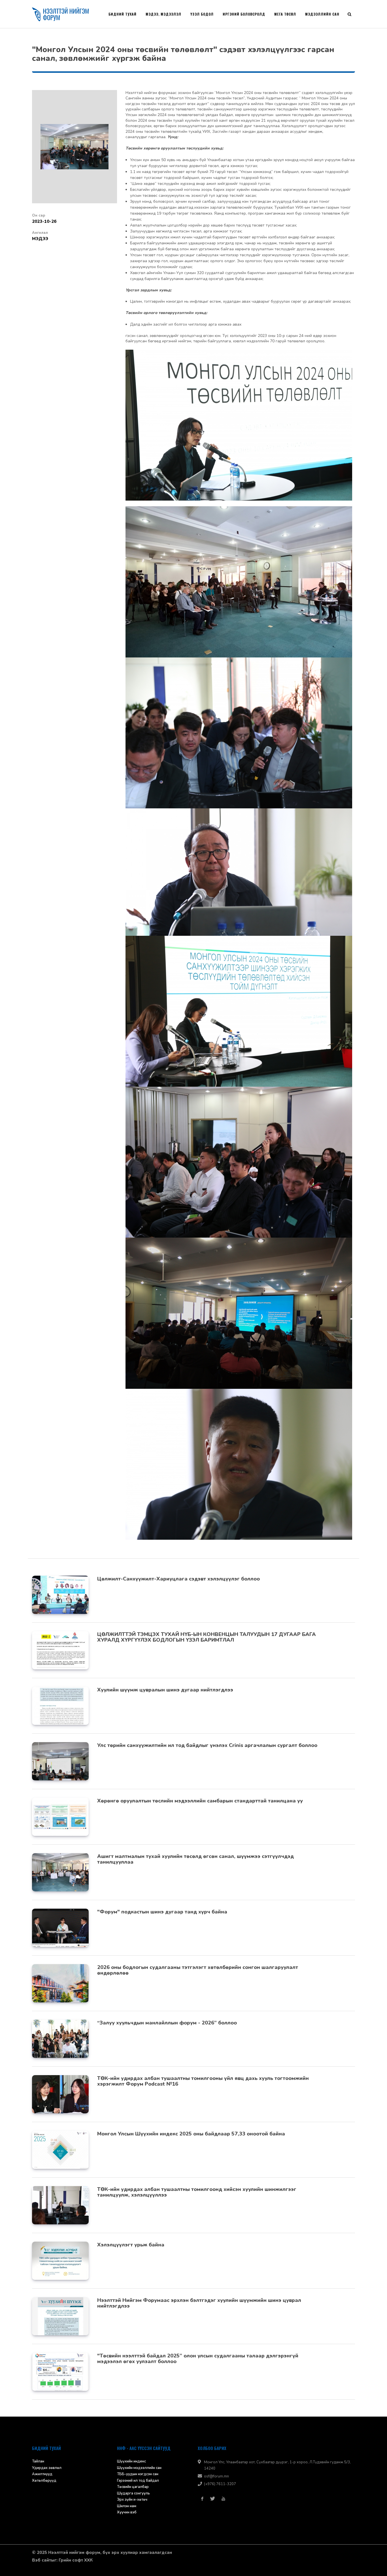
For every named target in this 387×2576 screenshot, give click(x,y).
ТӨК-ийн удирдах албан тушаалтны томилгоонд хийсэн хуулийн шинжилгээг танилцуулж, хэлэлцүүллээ (197, 2192)
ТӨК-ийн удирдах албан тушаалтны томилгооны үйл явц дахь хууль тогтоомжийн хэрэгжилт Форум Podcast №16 (203, 2081)
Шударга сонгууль (133, 2493)
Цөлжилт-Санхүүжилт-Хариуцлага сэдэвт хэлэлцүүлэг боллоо (178, 1579)
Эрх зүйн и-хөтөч (132, 2500)
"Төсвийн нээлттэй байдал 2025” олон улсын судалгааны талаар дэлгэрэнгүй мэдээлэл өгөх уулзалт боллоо (198, 2359)
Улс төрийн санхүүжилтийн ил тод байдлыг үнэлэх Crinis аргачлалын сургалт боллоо (207, 1745)
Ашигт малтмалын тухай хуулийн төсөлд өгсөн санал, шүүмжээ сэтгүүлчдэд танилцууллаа (195, 1859)
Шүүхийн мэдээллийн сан (139, 2468)
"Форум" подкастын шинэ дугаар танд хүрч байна (162, 1912)
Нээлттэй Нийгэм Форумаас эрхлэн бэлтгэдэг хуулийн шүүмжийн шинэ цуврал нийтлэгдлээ (199, 2303)
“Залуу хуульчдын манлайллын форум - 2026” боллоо (167, 2023)
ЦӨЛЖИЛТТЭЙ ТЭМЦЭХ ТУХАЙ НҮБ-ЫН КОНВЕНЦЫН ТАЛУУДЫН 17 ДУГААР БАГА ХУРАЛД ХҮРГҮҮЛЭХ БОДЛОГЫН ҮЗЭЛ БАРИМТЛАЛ (207, 1637)
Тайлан (38, 2461)
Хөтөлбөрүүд (44, 2481)
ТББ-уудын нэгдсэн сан (138, 2474)
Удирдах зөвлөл (47, 2468)
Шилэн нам (127, 2506)
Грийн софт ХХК (76, 2560)
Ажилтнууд (42, 2474)
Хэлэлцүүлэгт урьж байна (131, 2245)
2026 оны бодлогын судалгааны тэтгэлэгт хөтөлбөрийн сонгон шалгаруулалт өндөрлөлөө (198, 1970)
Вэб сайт (42, 2560)
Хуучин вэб (127, 2512)
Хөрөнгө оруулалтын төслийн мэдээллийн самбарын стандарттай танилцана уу (200, 1801)
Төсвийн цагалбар (133, 2487)
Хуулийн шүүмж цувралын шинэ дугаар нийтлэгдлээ (165, 1690)
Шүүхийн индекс (131, 2461)
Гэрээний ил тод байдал (138, 2481)
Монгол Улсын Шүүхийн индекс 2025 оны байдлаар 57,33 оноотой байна (191, 2134)
